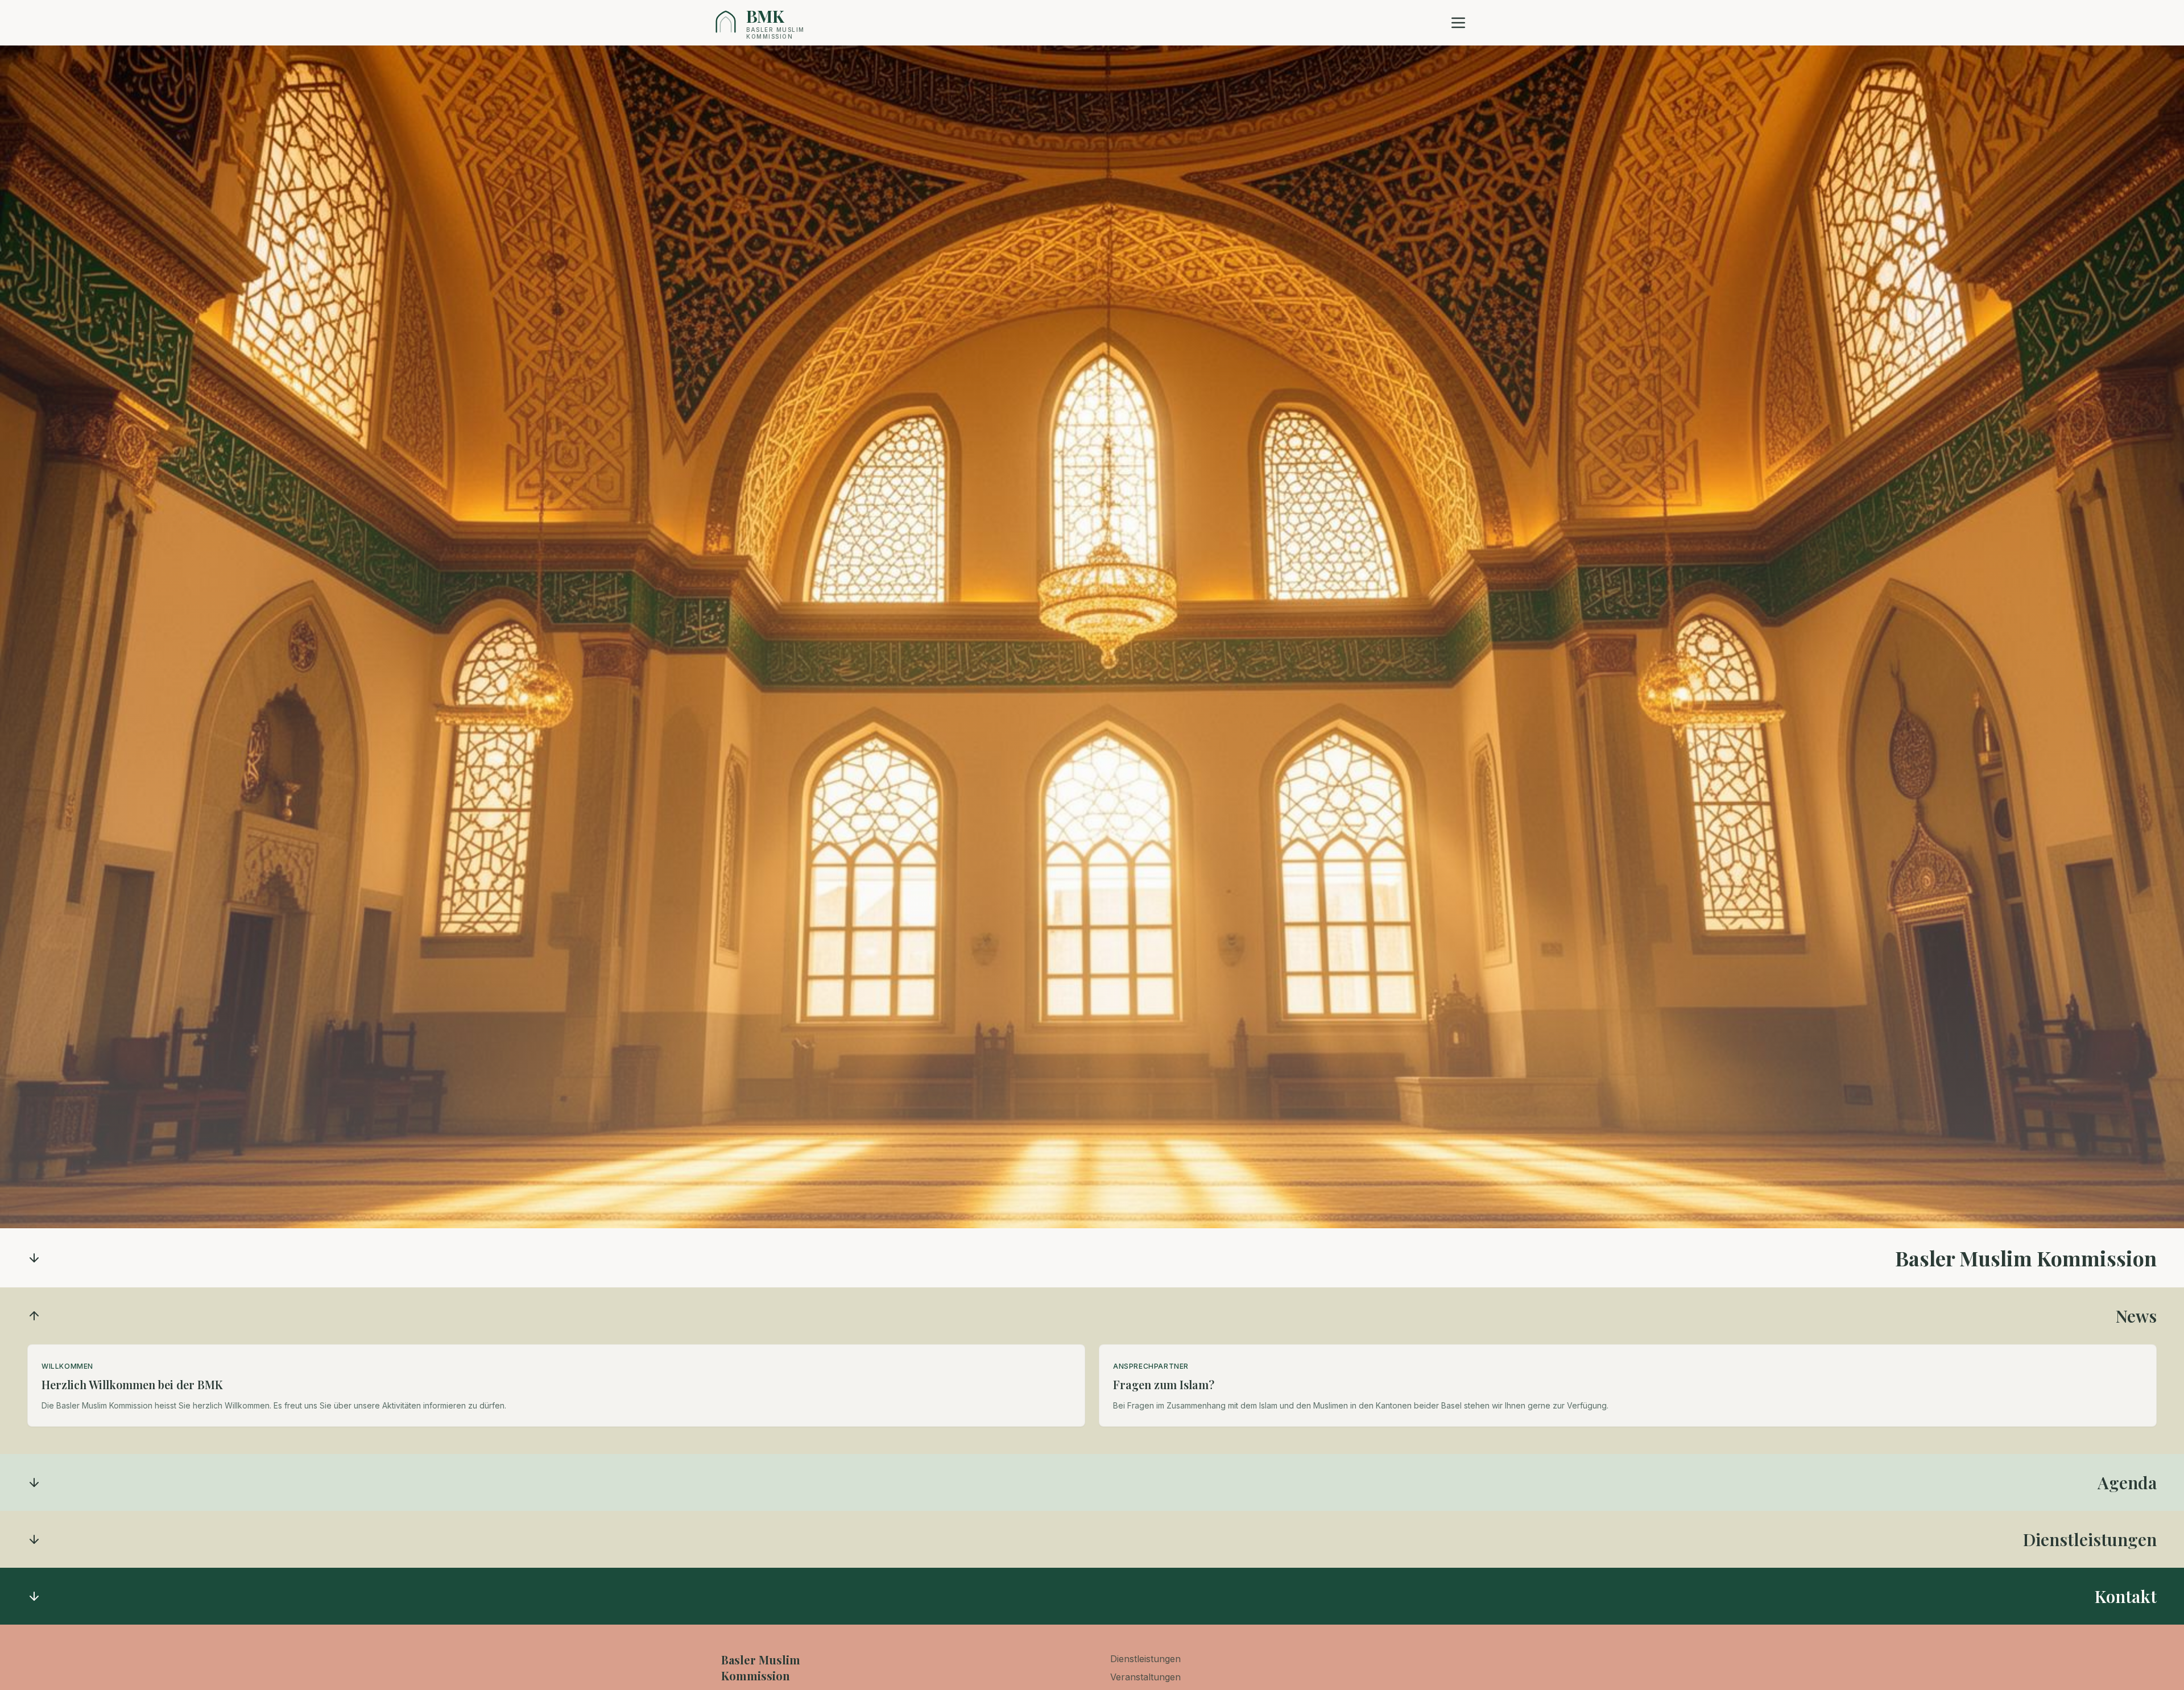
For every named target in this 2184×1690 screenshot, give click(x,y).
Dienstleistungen (1145, 1659)
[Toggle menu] (1458, 23)
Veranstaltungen (1145, 1677)
